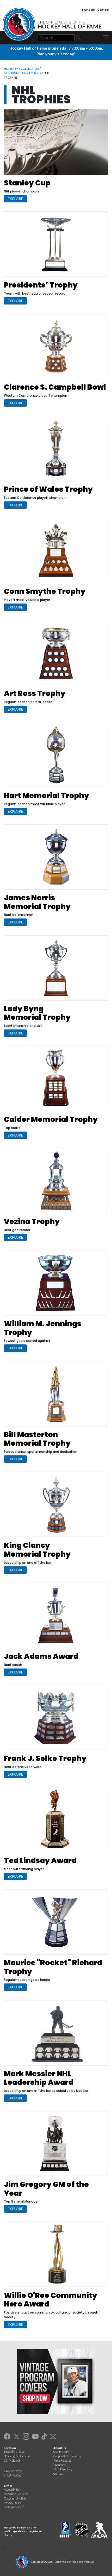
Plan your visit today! (56, 54)
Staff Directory (63, 2469)
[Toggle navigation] (106, 38)
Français (88, 9)
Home (8, 69)
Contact (103, 9)
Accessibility (12, 2489)
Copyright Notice (15, 2498)
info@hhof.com (14, 2475)
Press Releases (62, 2460)
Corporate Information (68, 2456)
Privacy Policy (12, 2503)
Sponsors (59, 2465)
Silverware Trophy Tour (23, 73)
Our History (61, 2452)
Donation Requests (16, 2494)
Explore (15, 199)
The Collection (27, 69)
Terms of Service (14, 2507)
